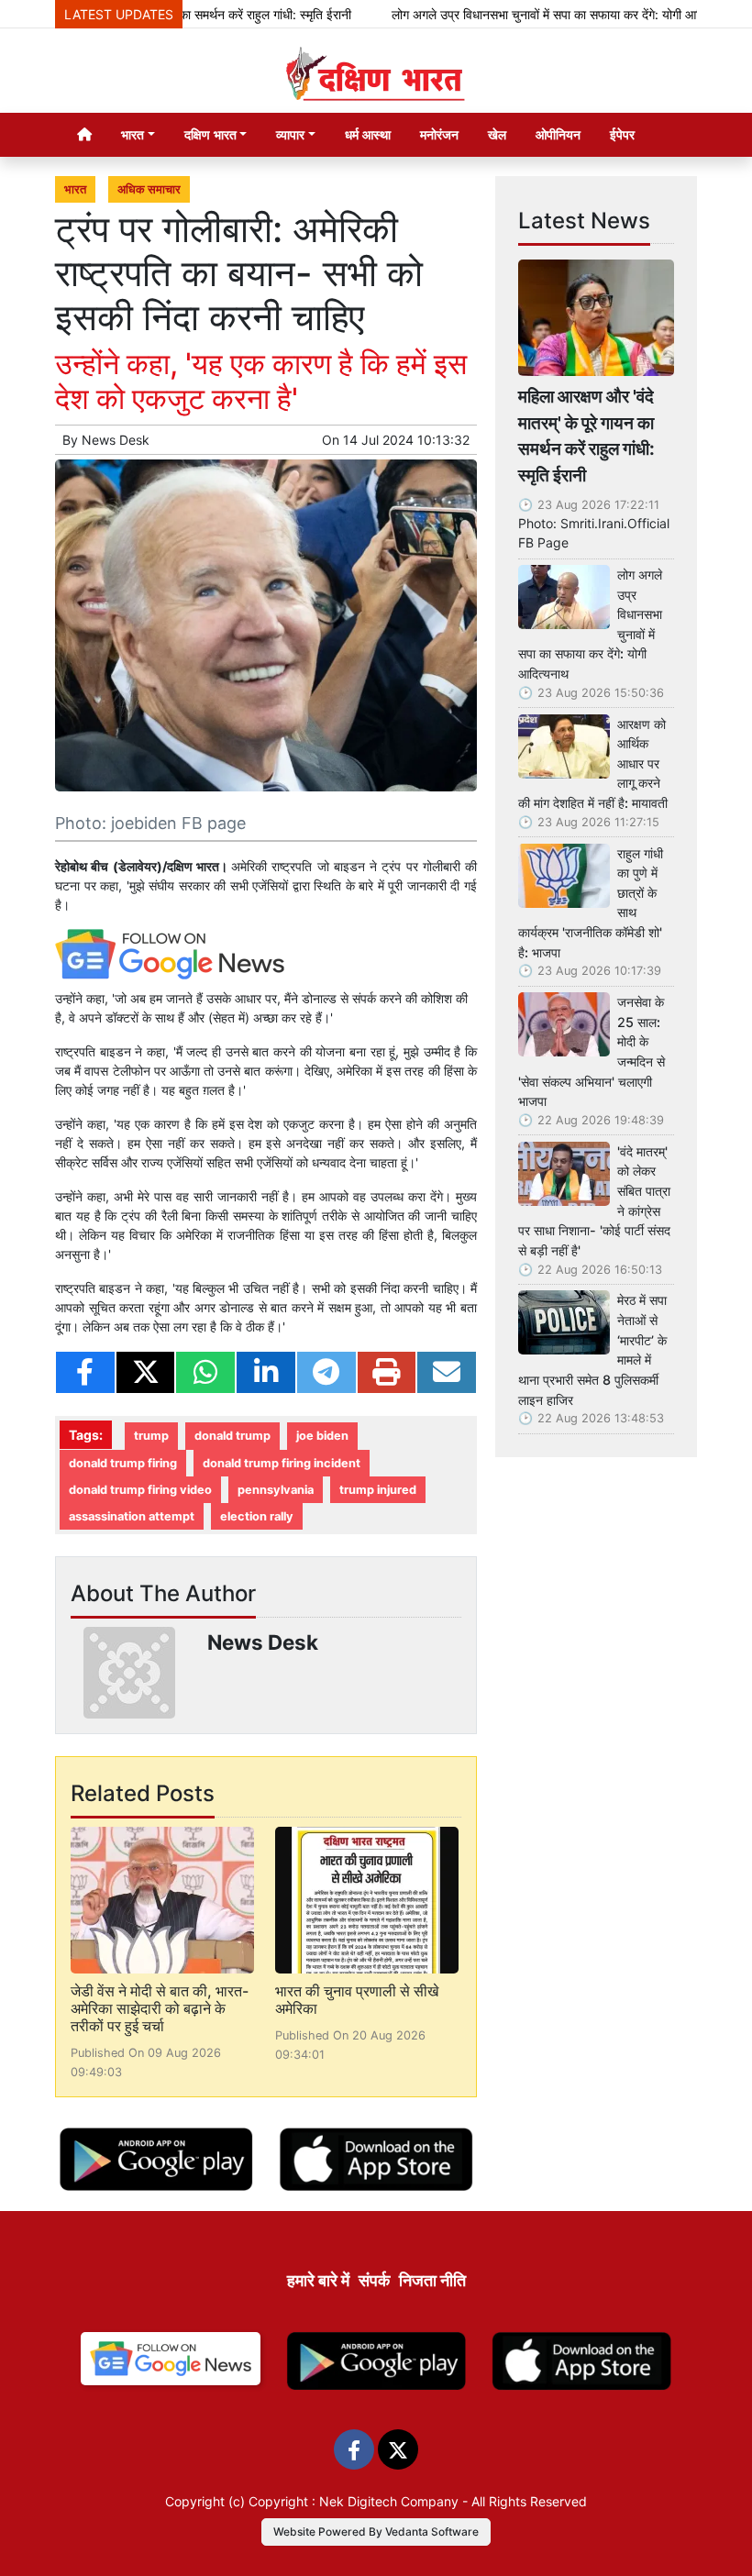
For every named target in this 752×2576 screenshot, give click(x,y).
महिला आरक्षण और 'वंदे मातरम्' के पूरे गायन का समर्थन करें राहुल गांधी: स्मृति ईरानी (586, 436)
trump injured (378, 1490)
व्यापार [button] (290, 134)
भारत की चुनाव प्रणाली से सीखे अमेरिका (357, 2000)
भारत (75, 189)
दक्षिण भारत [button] (210, 134)
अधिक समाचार (149, 189)
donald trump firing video (140, 1490)
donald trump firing (123, 1463)
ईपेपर (622, 134)
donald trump (232, 1436)
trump (151, 1436)
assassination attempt (132, 1516)
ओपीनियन (558, 134)
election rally (257, 1516)
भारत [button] (133, 134)
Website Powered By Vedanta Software (376, 2532)
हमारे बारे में (318, 2280)
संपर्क (374, 2280)
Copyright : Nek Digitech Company (354, 2501)
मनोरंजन (439, 134)
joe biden (322, 1436)
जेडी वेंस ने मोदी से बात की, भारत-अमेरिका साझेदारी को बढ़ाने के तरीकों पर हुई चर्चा (160, 2008)
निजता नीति (432, 2280)
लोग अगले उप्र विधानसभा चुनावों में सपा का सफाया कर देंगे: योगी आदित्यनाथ (531, 14)
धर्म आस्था (368, 134)
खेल (497, 134)
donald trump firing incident (282, 1463)
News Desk (116, 440)
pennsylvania (276, 1490)
